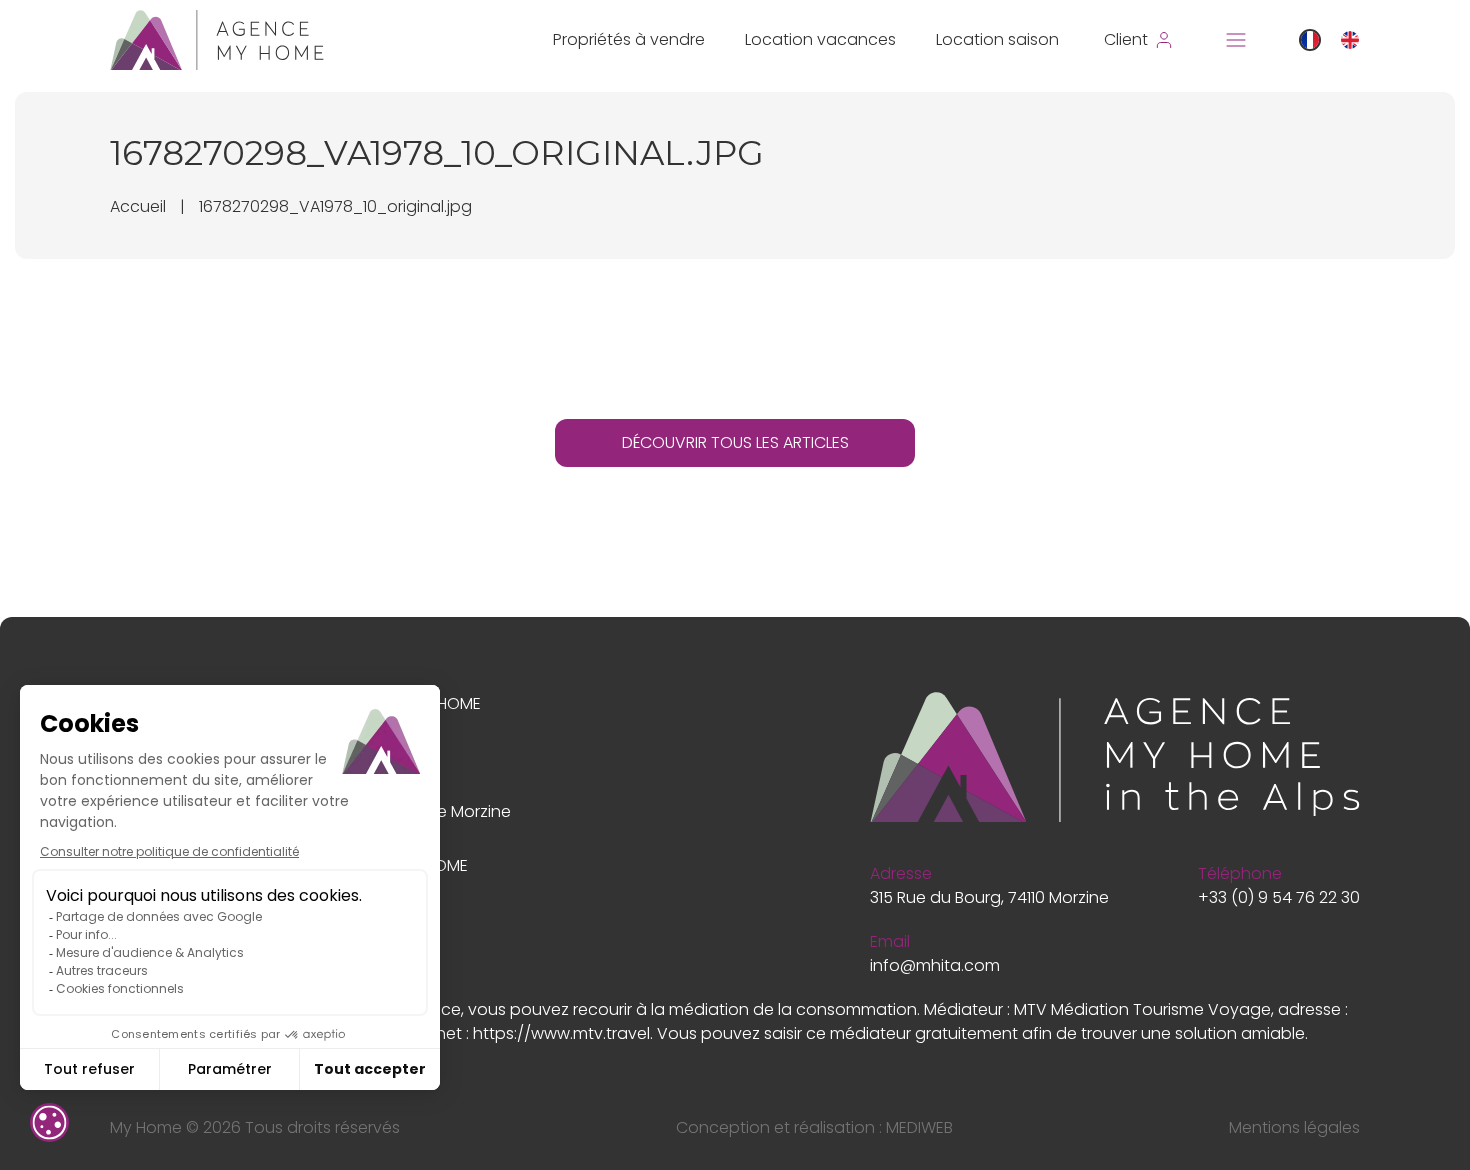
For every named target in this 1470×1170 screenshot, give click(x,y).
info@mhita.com (935, 965)
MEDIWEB (919, 1127)
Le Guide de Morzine (433, 811)
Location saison (997, 39)
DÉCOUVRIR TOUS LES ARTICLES (735, 442)
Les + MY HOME (411, 865)
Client (377, 919)
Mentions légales (1294, 1127)
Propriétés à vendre (629, 39)
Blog (372, 757)
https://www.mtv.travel (561, 1033)
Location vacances (820, 39)
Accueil (138, 206)
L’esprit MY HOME (418, 703)
